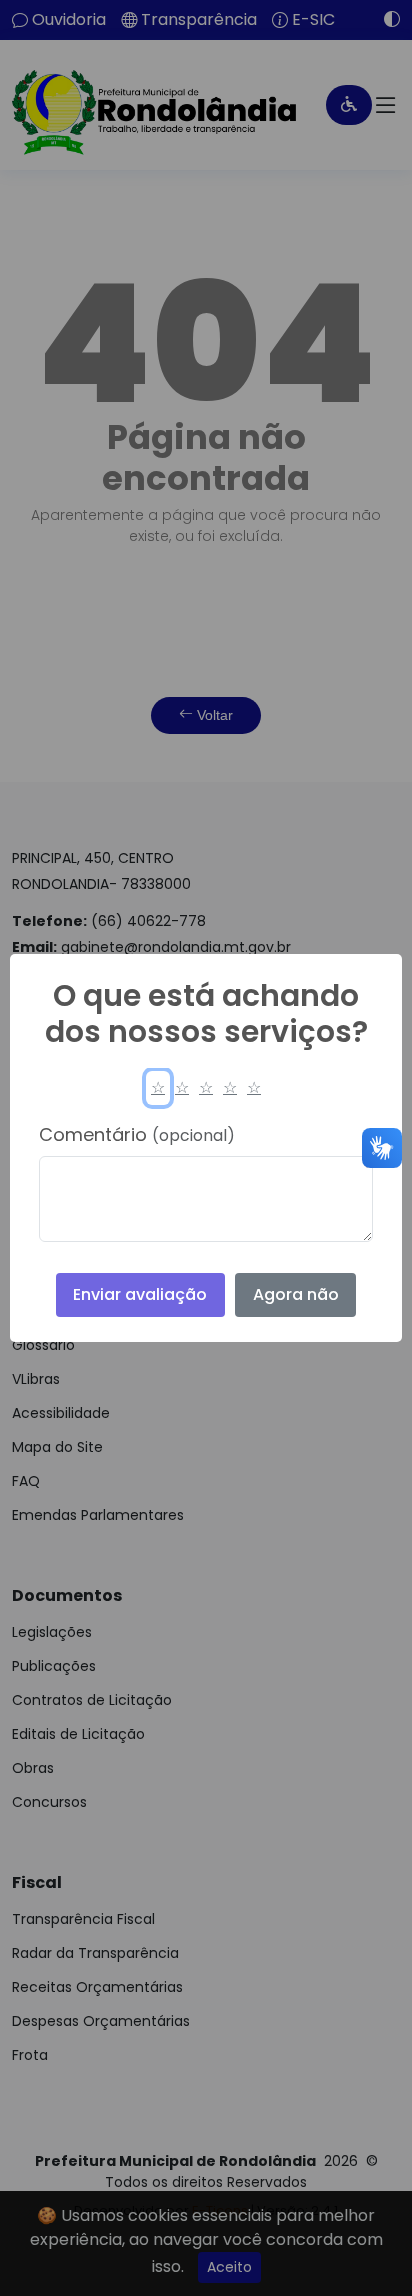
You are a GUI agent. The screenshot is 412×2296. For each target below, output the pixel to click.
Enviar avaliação (140, 1294)
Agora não (296, 1294)
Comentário (137, 1134)
